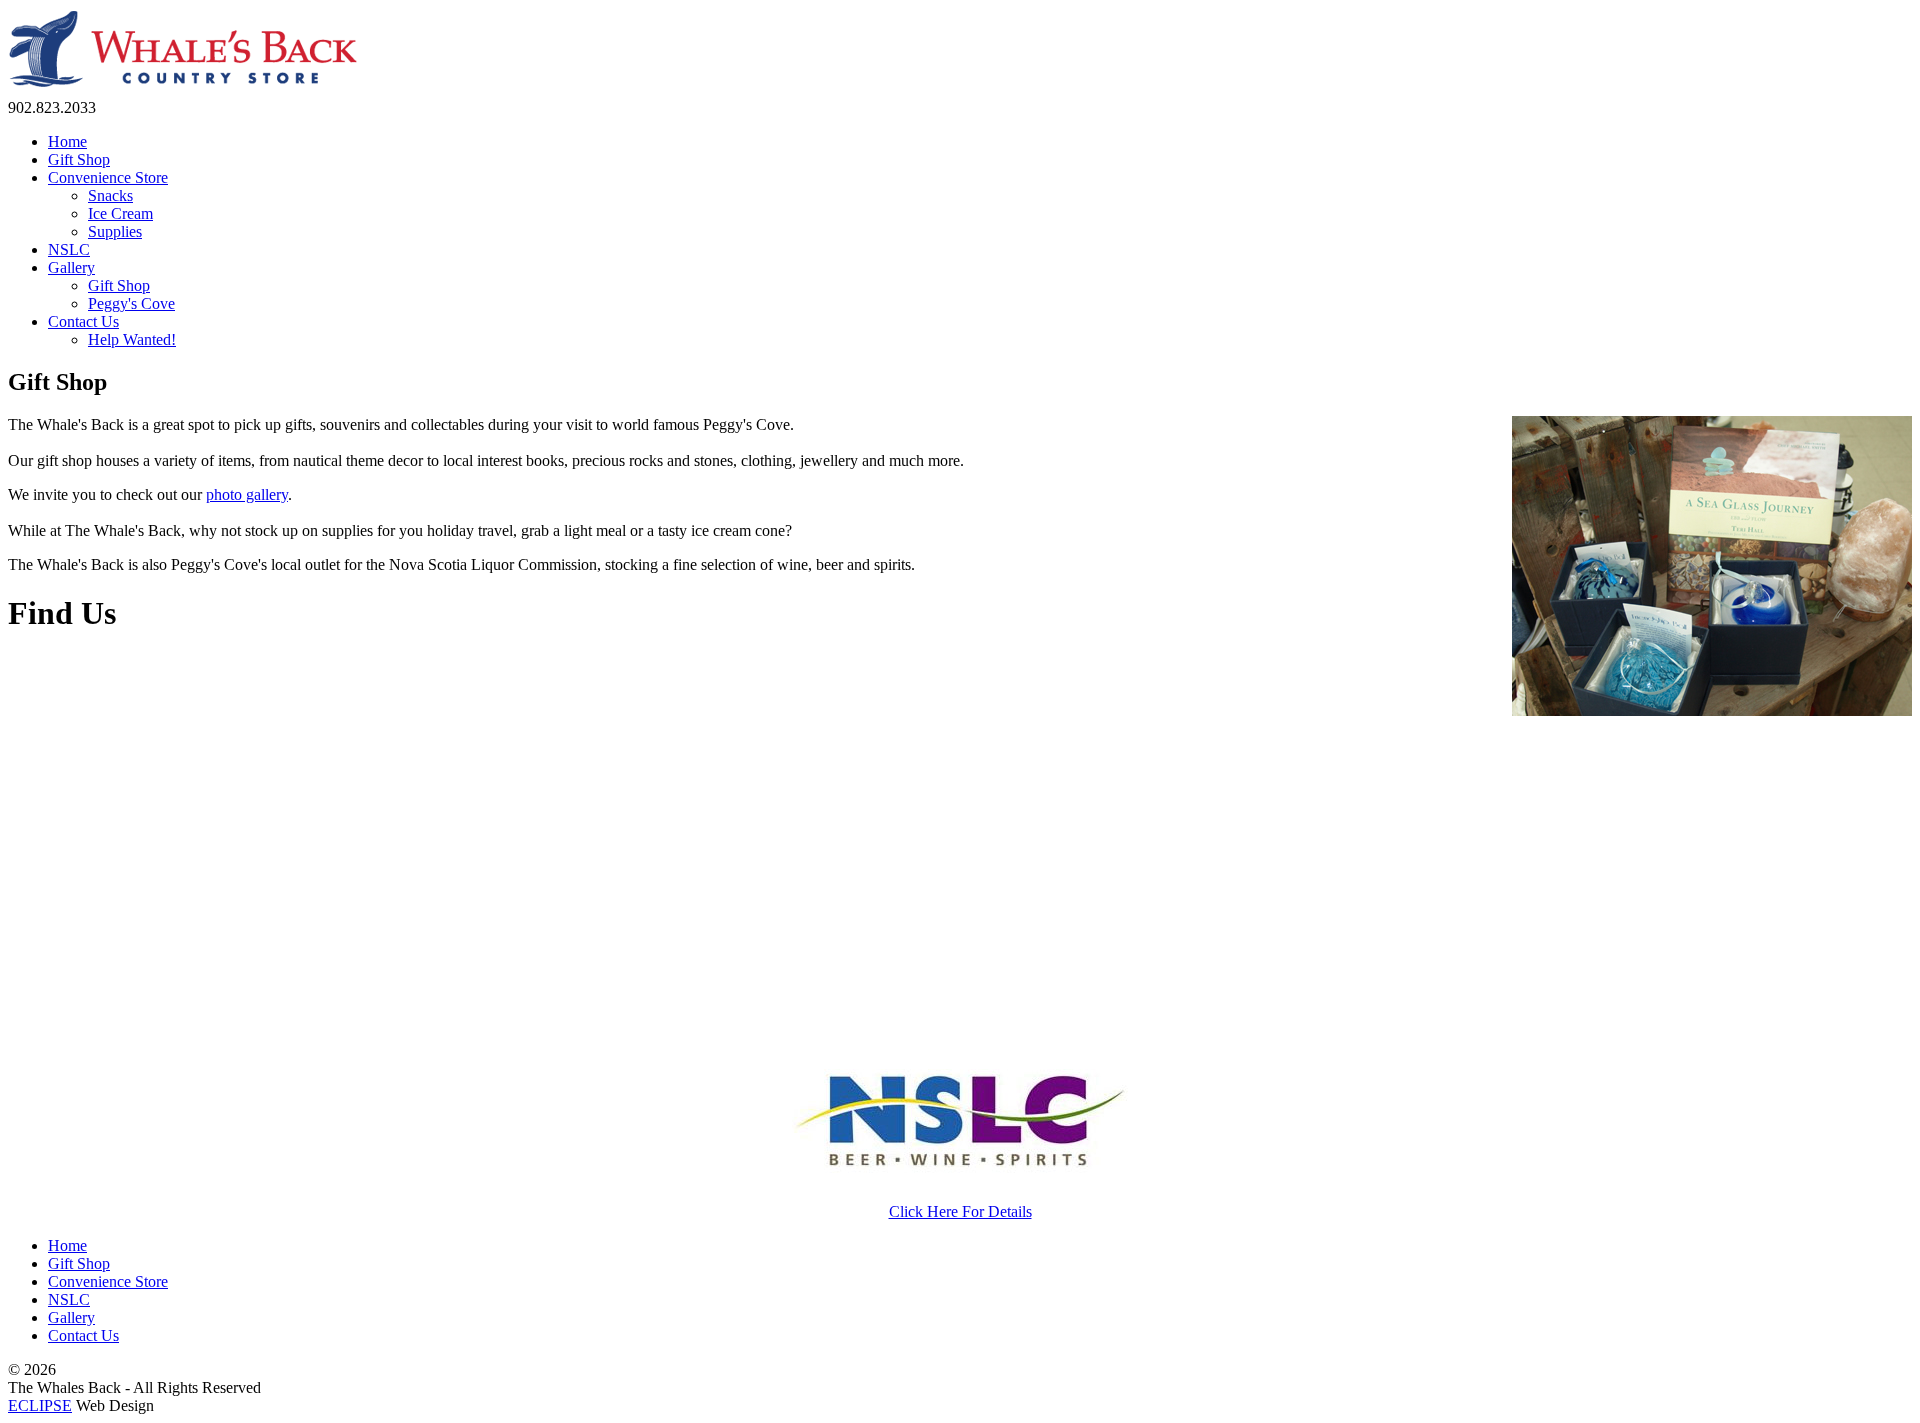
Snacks (110, 195)
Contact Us (83, 1335)
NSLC (69, 1299)
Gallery (71, 1317)
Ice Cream (120, 213)
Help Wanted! (132, 339)
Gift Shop (119, 285)
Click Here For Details (960, 1211)
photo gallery (247, 494)
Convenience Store (108, 1281)
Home (67, 1245)
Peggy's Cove (131, 303)
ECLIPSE (40, 1405)
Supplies (115, 231)
